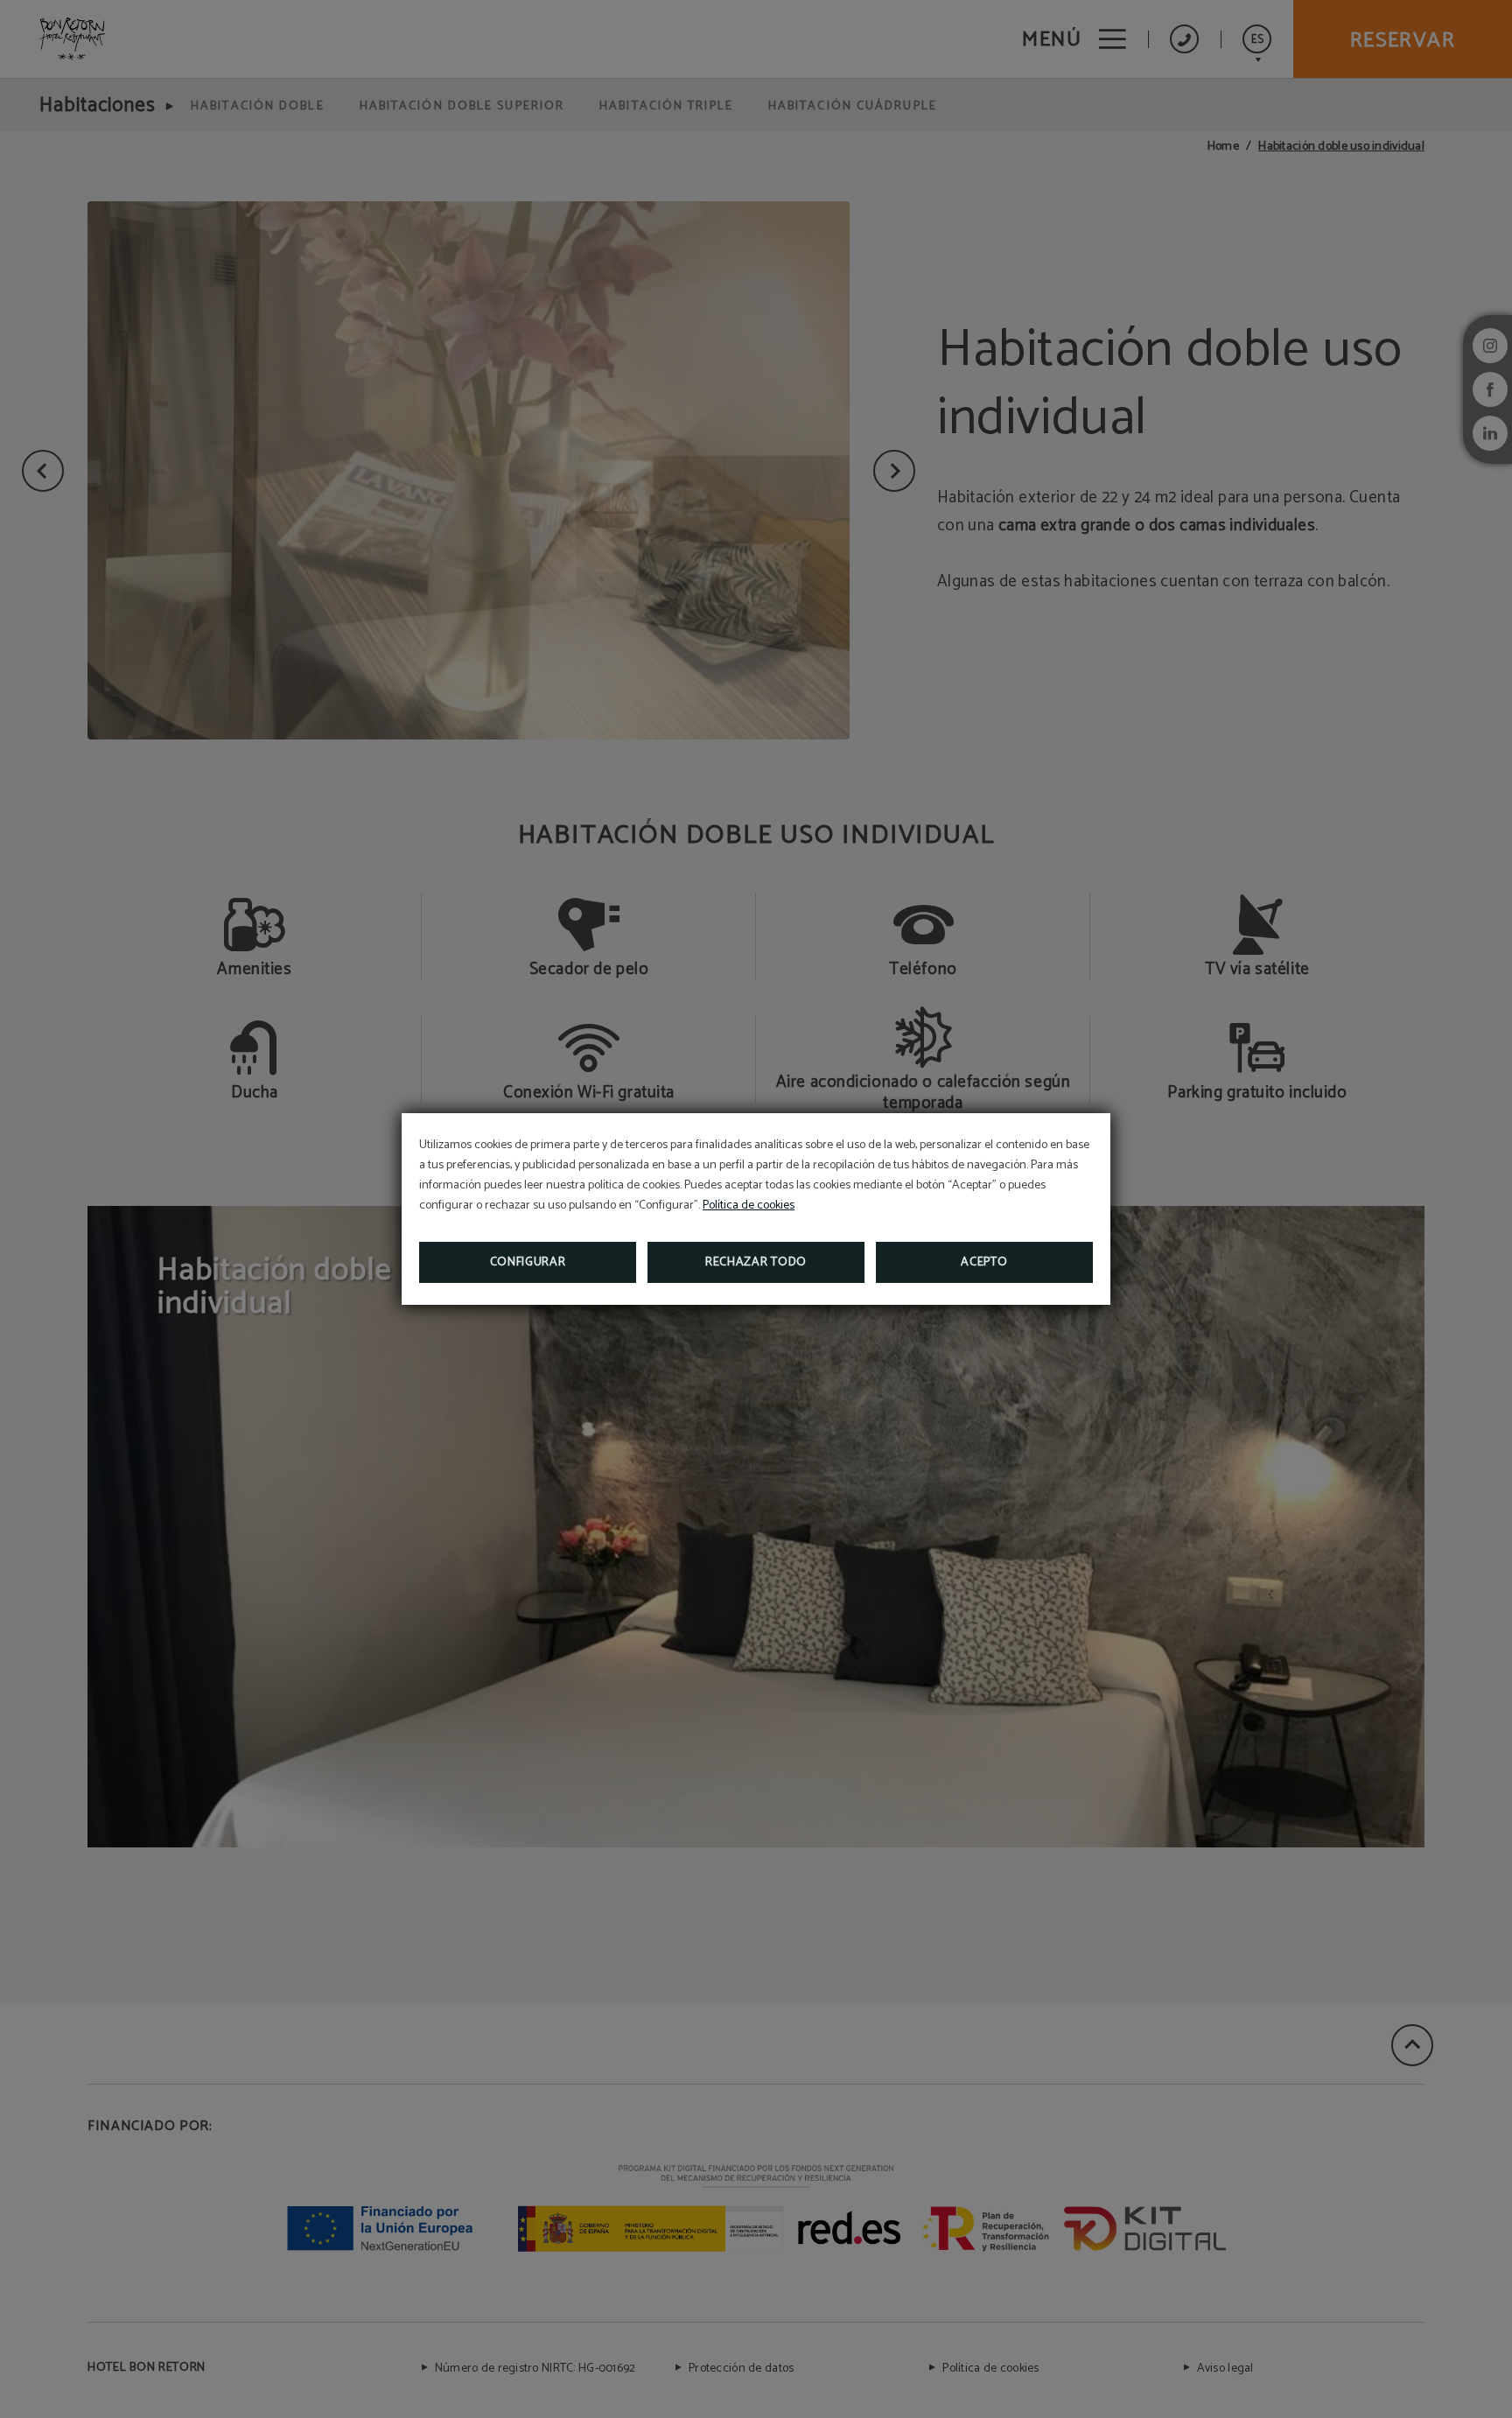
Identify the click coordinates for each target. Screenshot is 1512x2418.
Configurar (528, 1262)
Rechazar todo (756, 1262)
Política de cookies (749, 1205)
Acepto (984, 1262)
